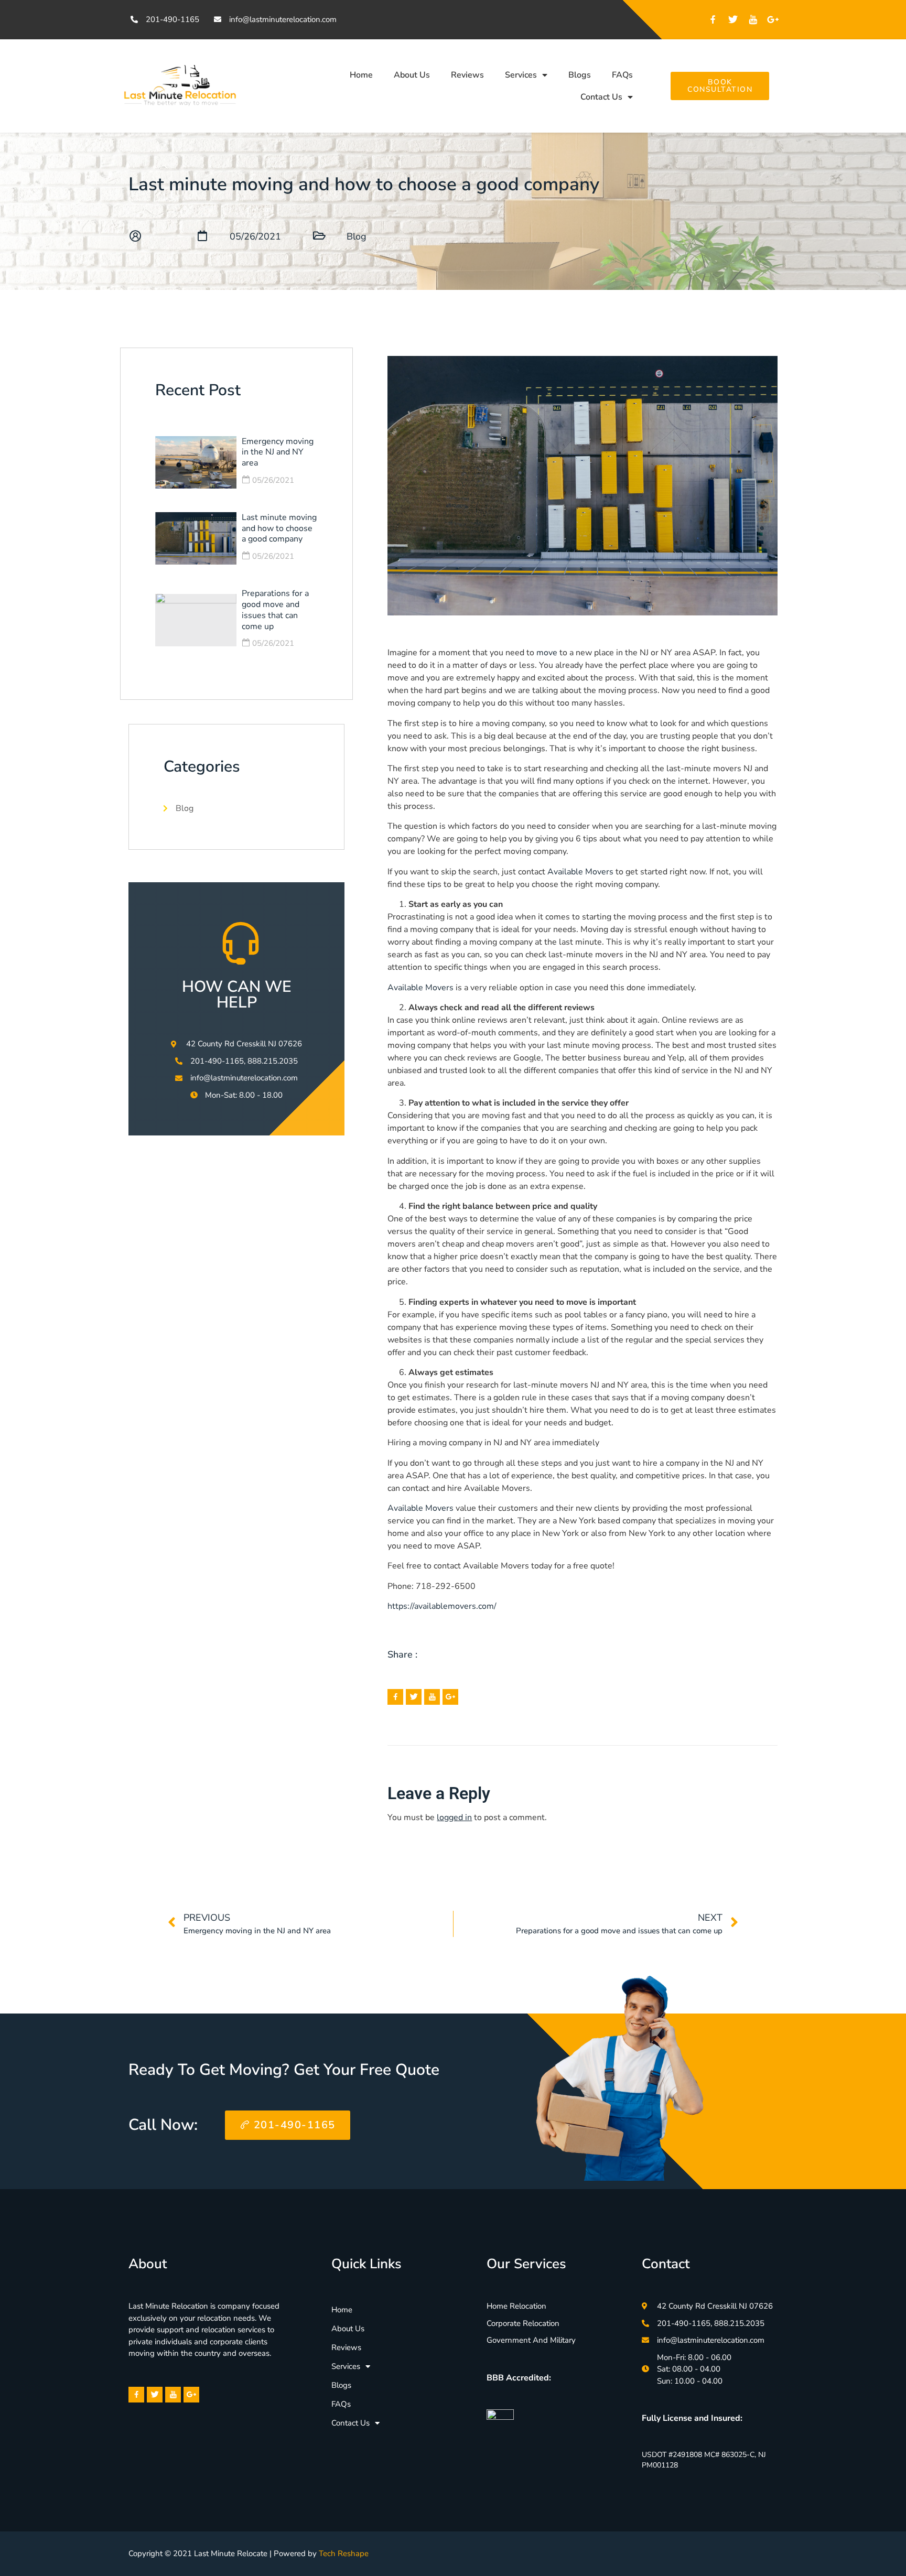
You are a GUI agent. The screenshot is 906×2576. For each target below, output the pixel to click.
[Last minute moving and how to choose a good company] (196, 538)
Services (521, 75)
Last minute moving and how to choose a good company (279, 528)
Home (361, 75)
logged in (454, 1817)
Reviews (467, 75)
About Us (412, 75)
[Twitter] (733, 19)
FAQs (622, 75)
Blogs (580, 75)
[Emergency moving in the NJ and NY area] (196, 462)
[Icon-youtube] (753, 19)
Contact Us (601, 97)
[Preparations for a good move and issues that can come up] (196, 620)
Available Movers (580, 872)
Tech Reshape (344, 2553)
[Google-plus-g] (773, 19)
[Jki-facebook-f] (713, 19)
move (548, 653)
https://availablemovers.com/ (442, 1606)
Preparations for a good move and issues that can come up (275, 610)
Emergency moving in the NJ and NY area (278, 452)
